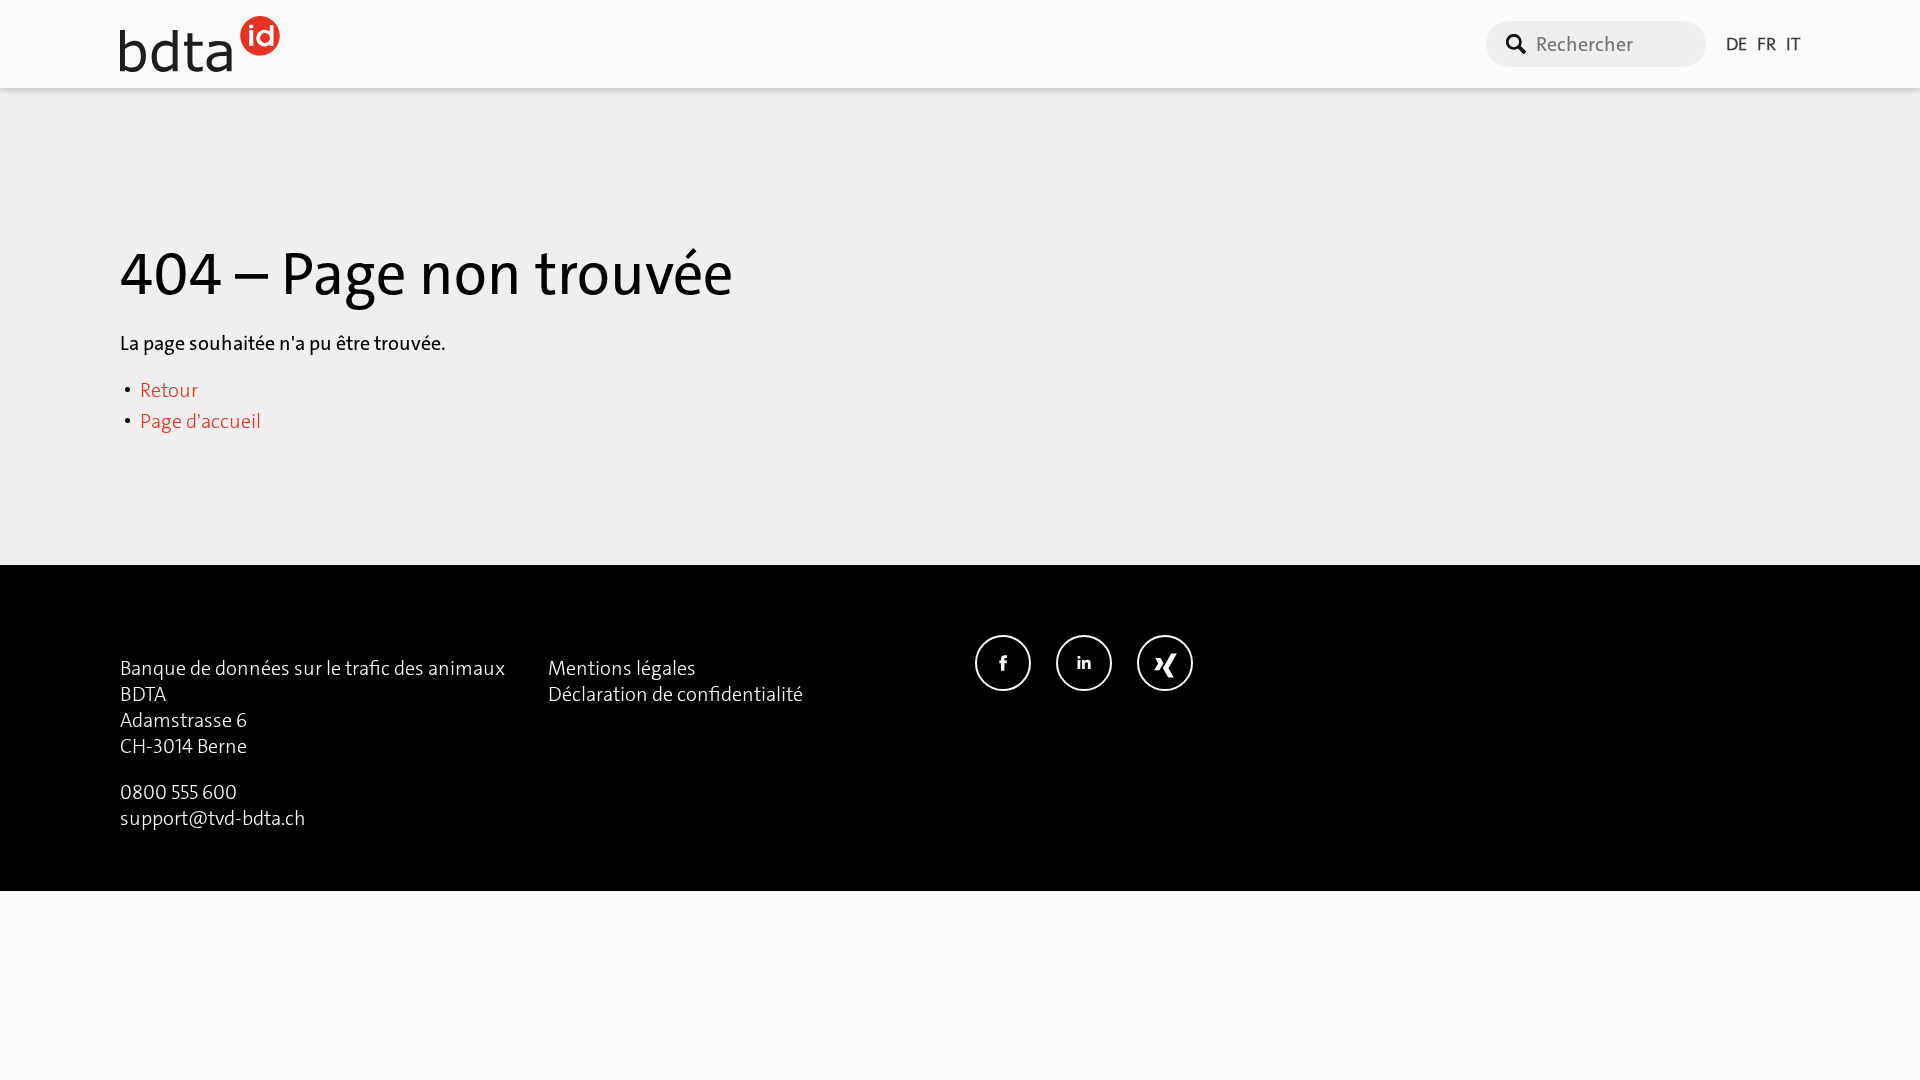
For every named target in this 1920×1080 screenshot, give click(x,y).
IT (1793, 44)
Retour (169, 390)
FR (1766, 44)
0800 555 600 (178, 792)
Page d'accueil (200, 421)
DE (1736, 44)
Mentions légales (622, 668)
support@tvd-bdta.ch (213, 818)
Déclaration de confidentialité (675, 694)
